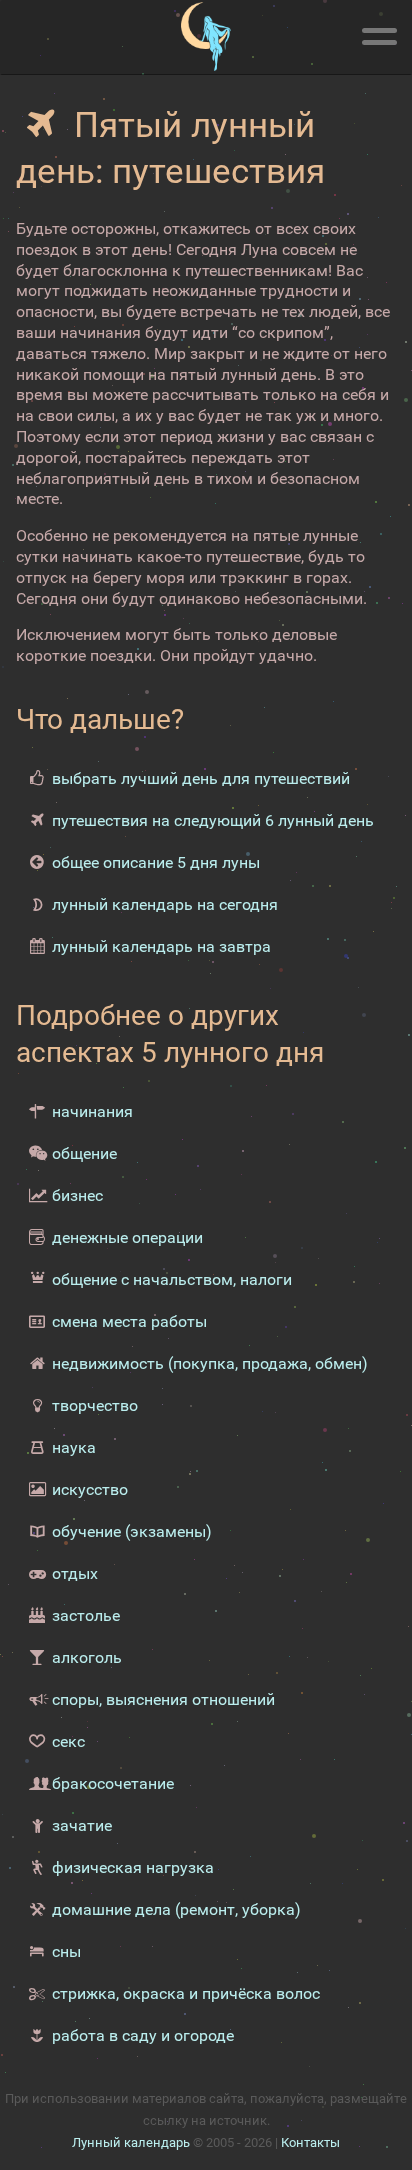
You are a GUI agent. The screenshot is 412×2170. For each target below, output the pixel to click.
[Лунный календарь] (206, 37)
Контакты (310, 2142)
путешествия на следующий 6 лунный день (213, 820)
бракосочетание (113, 1783)
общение (84, 1153)
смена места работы (129, 1321)
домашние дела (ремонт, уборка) (176, 1909)
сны (66, 1951)
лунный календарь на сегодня (165, 904)
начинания (92, 1111)
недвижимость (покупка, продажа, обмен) (210, 1363)
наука (74, 1447)
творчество (95, 1405)
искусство (90, 1489)
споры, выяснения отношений (163, 1699)
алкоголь (87, 1657)
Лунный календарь (131, 2142)
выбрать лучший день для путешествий (201, 778)
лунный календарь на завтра (161, 946)
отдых (75, 1573)
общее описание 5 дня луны (156, 862)
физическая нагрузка (133, 1867)
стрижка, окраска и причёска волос (186, 1993)
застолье (86, 1615)
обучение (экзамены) (132, 1531)
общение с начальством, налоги (172, 1279)
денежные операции (127, 1237)
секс (68, 1741)
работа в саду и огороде (143, 2035)
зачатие (82, 1825)
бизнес (77, 1195)
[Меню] (379, 33)
